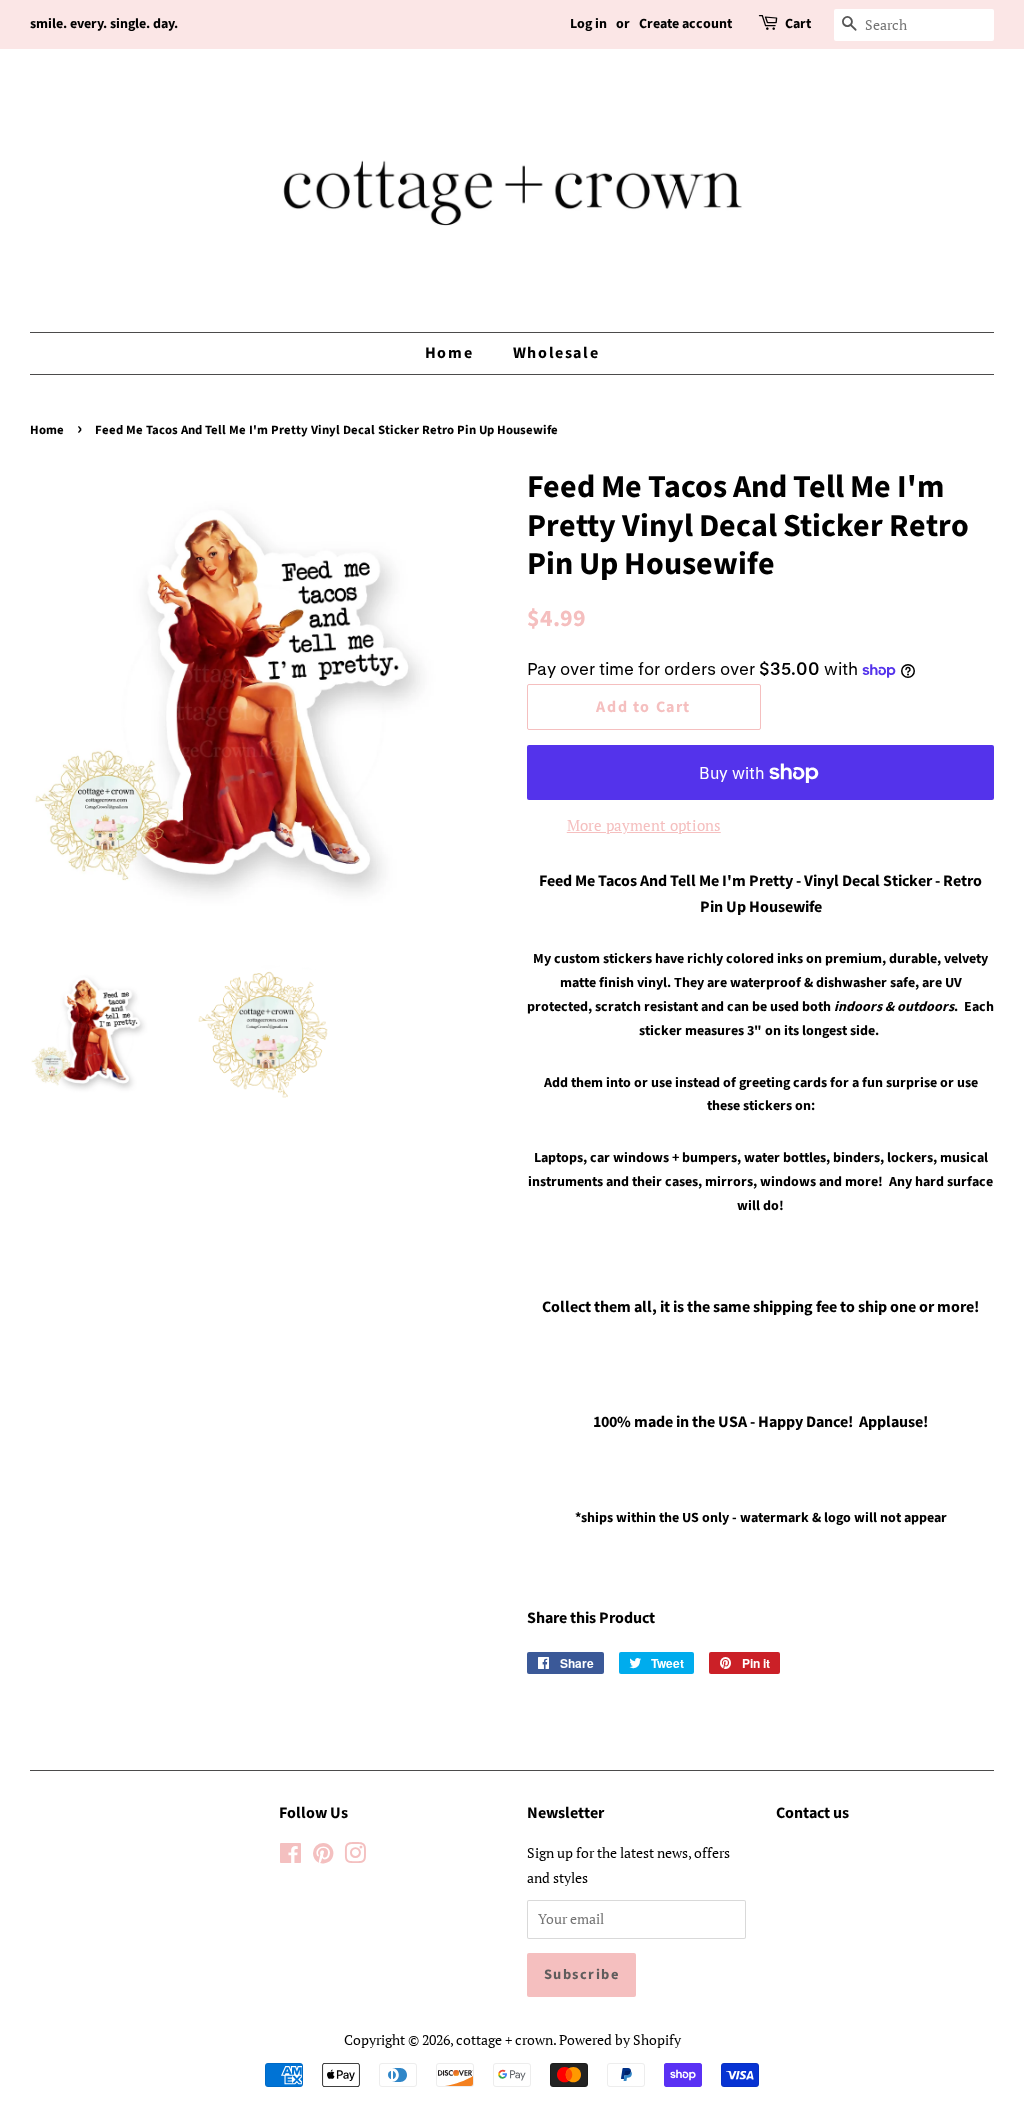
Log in (588, 24)
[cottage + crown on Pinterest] (323, 1856)
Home (449, 353)
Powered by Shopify (620, 2039)
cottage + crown (504, 2039)
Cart (798, 24)
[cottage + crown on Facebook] (290, 1856)
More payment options (644, 825)
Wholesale (556, 353)
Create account (685, 24)
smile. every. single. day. (104, 24)
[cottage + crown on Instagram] (355, 1856)
